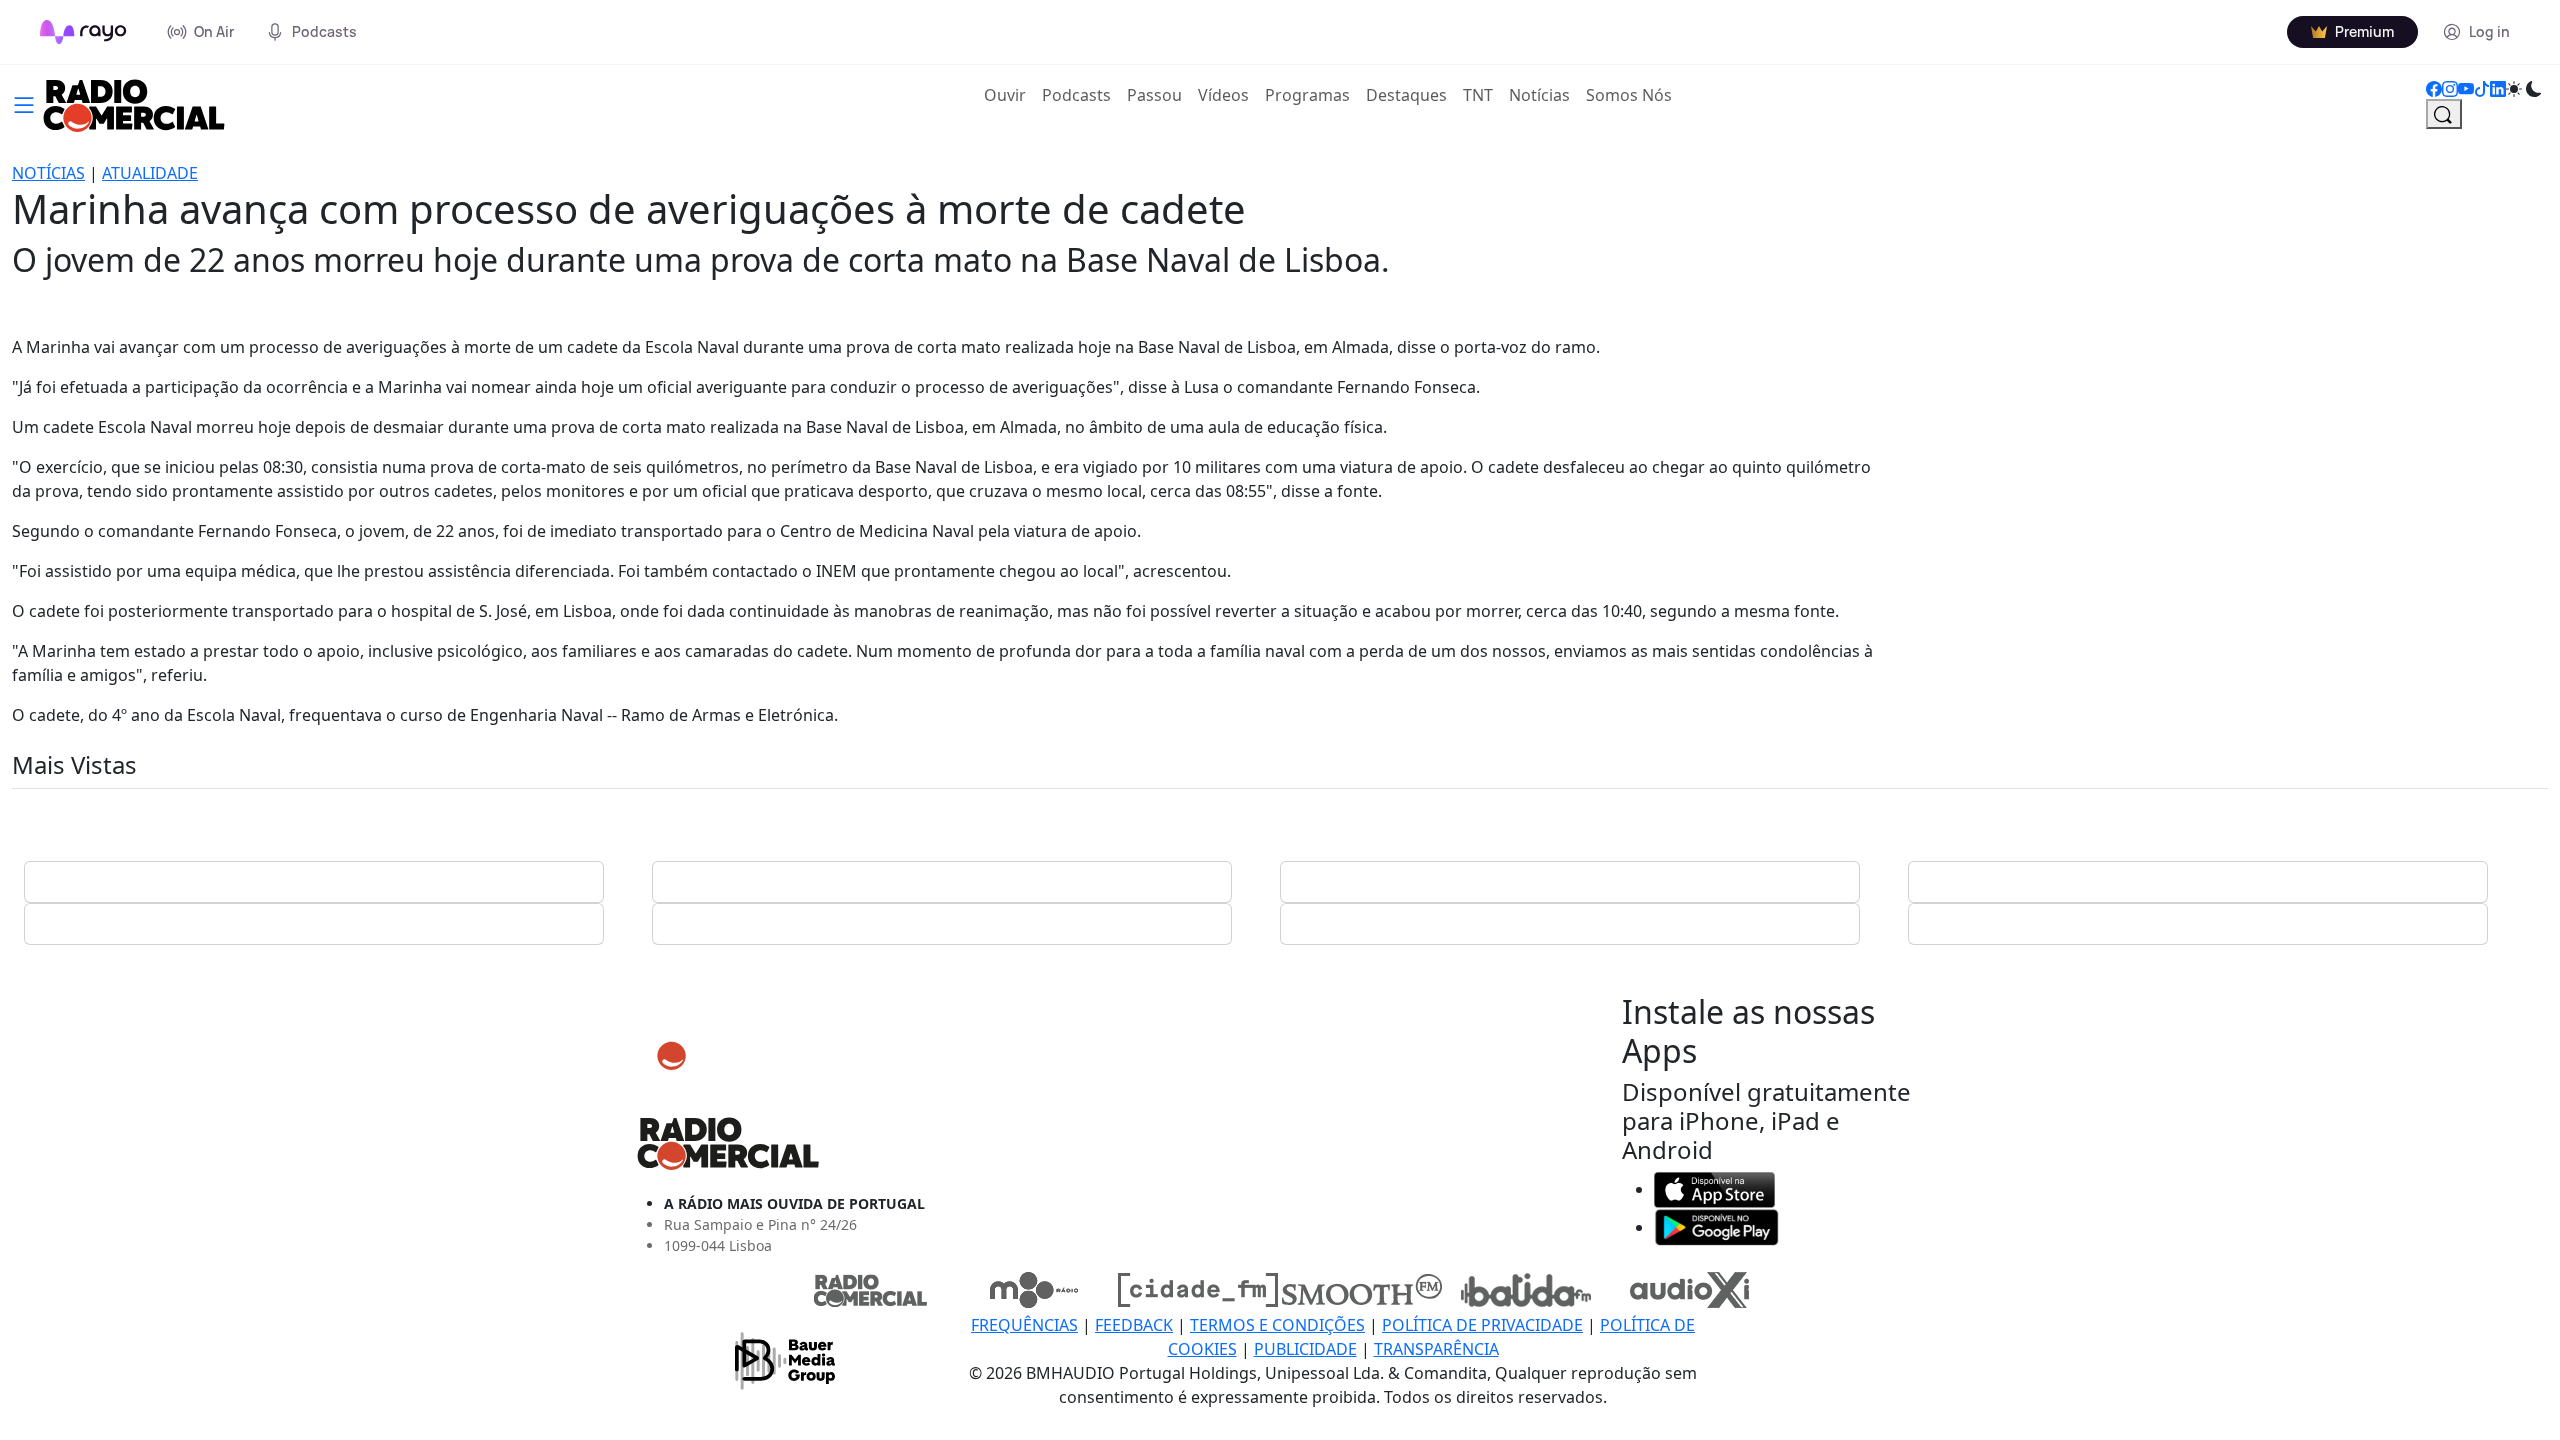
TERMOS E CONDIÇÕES (1277, 1325)
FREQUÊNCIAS (1024, 1325)
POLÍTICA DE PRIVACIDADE (1482, 1325)
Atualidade (150, 173)
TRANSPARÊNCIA (1436, 1349)
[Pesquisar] (2444, 114)
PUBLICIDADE (1305, 1349)
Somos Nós (1629, 95)
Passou (1154, 95)
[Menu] (24, 103)
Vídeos (1223, 95)
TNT (1478, 95)
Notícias (1539, 95)
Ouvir (1009, 94)
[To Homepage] (83, 32)
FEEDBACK (1134, 1325)
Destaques (1406, 95)
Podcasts (1076, 95)
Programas (1307, 95)
